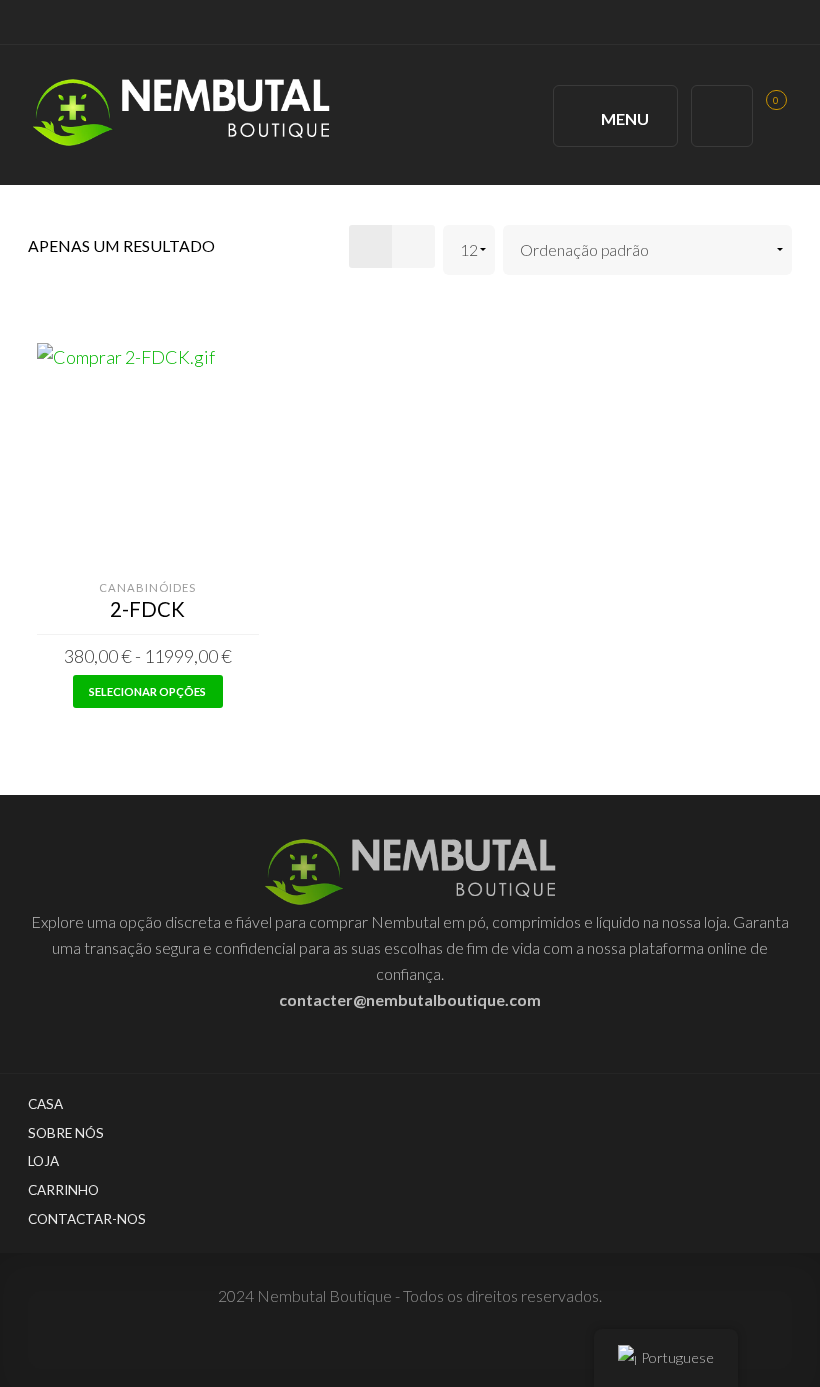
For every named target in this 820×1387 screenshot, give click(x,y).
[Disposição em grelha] (370, 246)
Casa (45, 1104)
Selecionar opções (147, 691)
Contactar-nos (87, 1219)
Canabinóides (147, 587)
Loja (43, 1161)
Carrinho (63, 1190)
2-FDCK (147, 609)
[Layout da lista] (413, 246)
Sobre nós (66, 1133)
